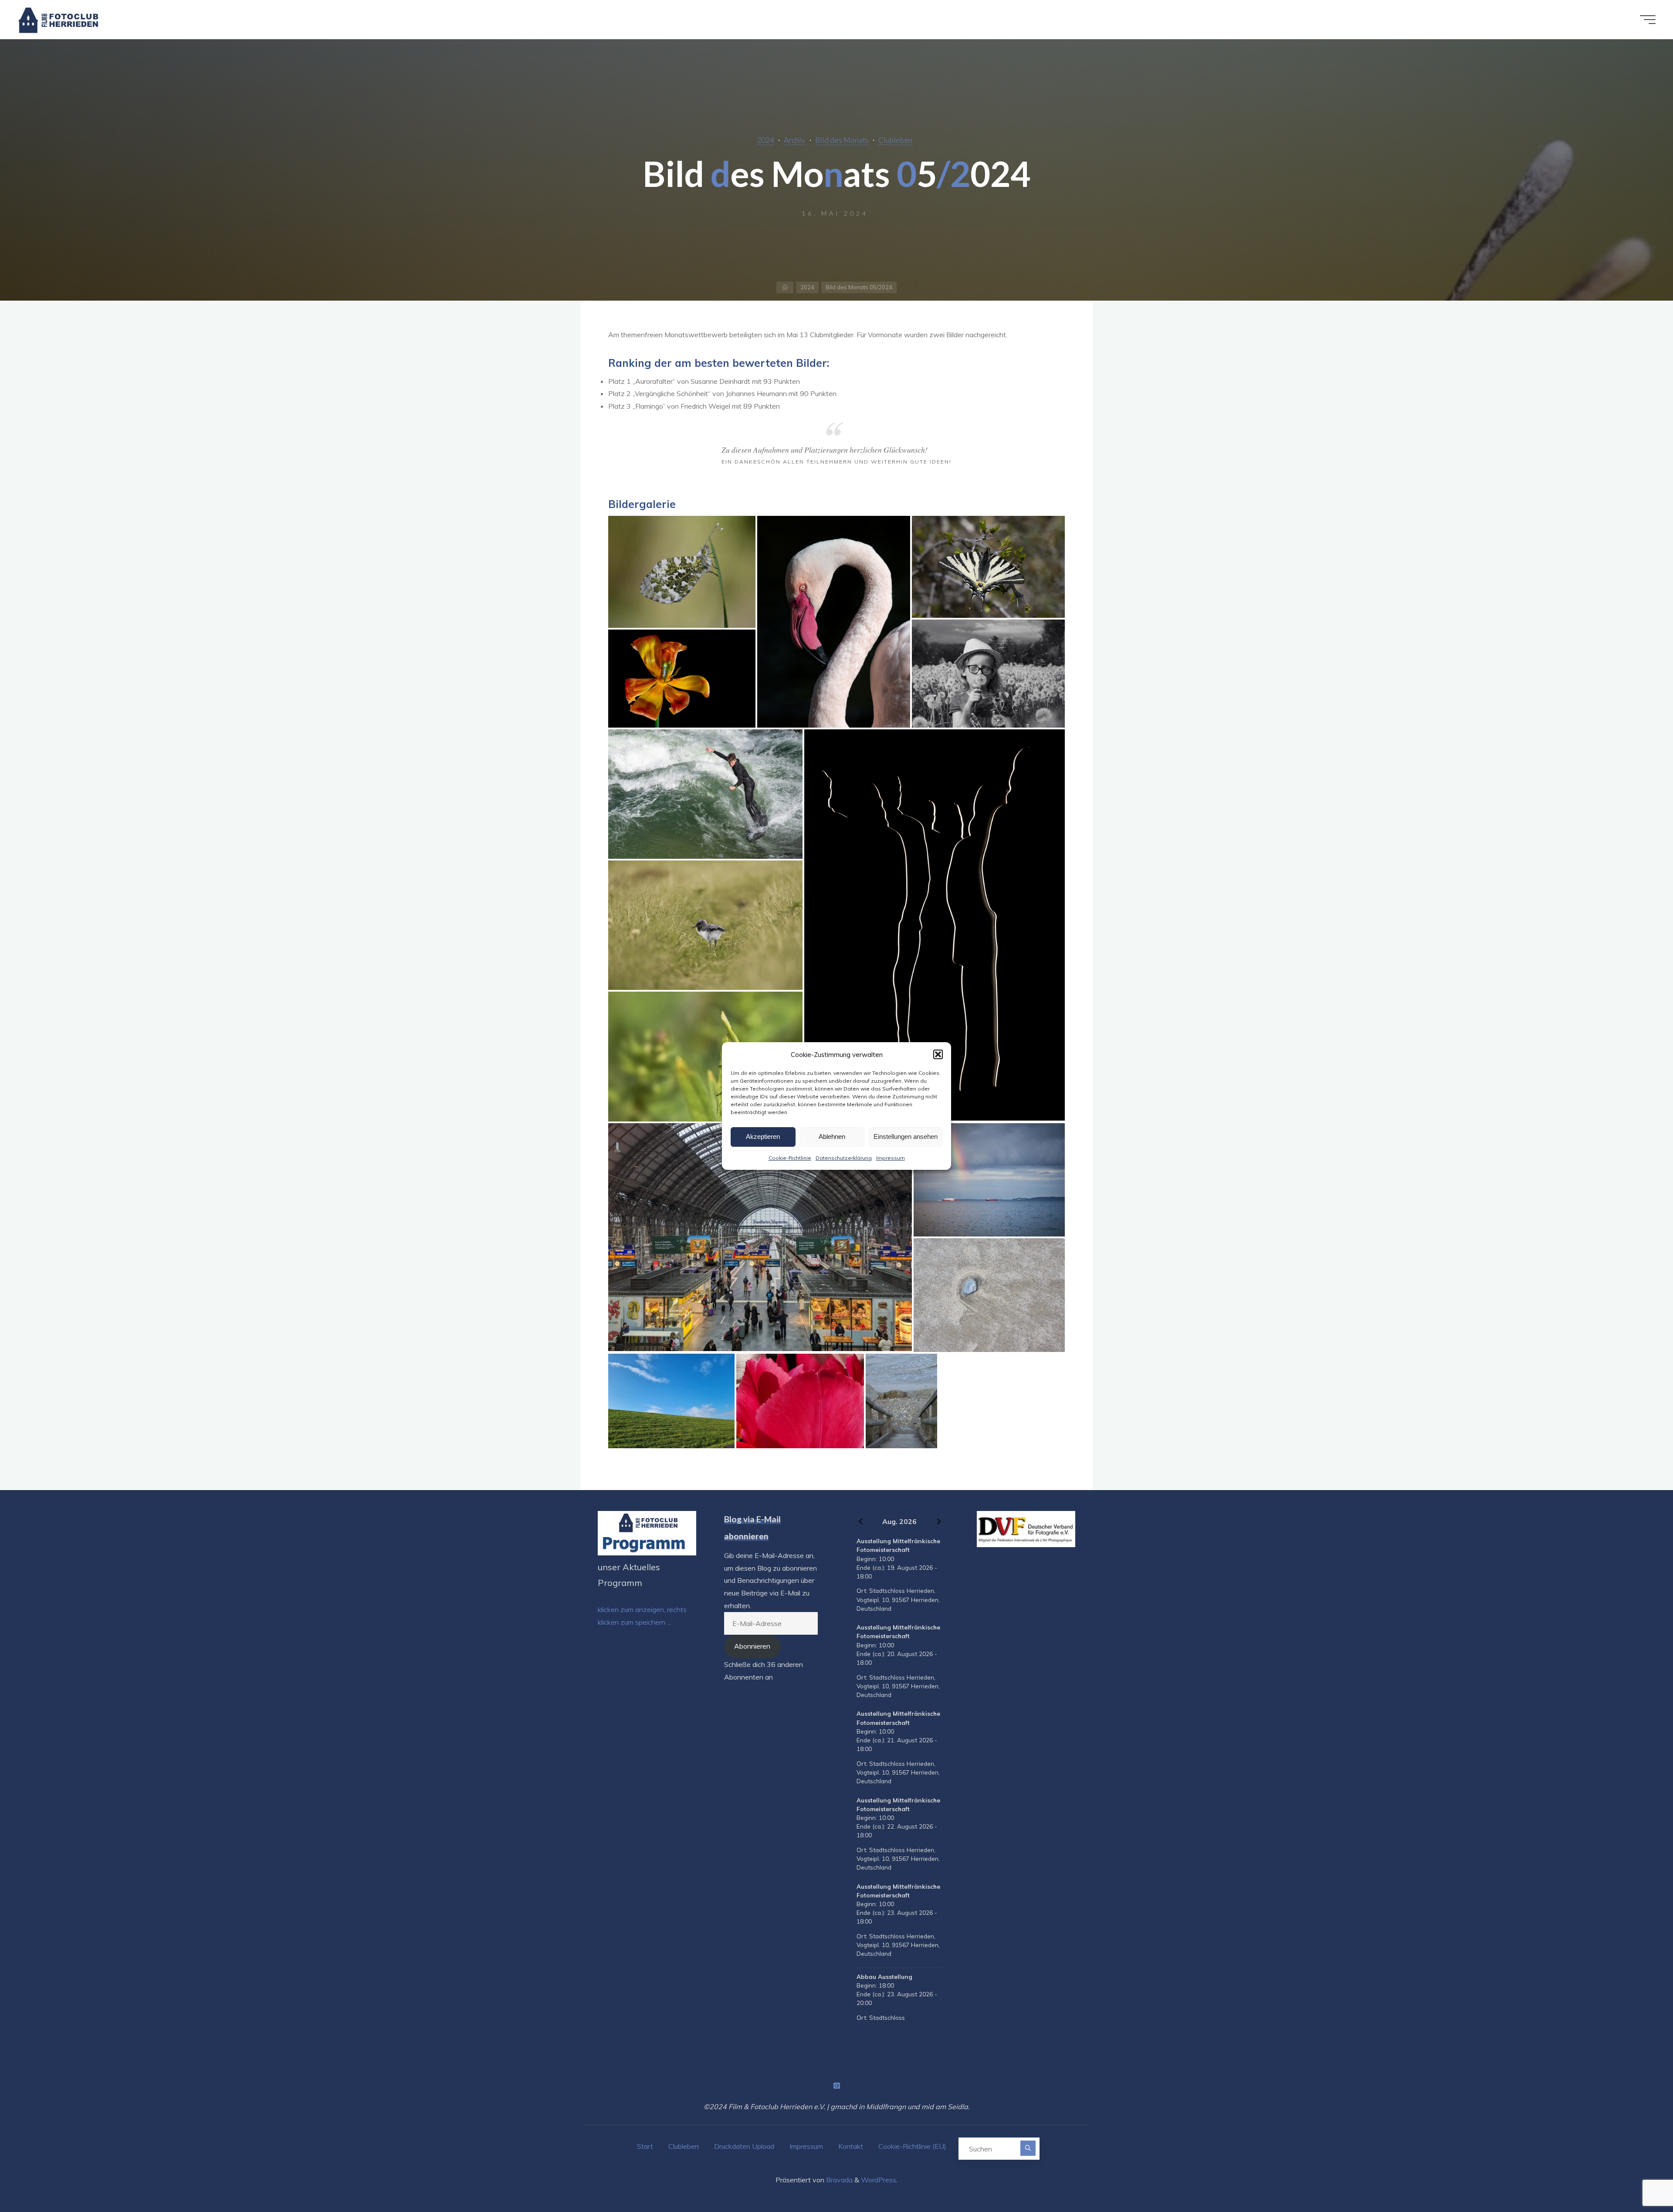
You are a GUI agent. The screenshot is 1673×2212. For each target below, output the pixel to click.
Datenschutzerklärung (844, 1158)
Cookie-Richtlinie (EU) (912, 2146)
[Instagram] (836, 2086)
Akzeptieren (763, 1136)
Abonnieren (752, 1646)
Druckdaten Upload (744, 2146)
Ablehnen (832, 1136)
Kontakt (851, 2146)
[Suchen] (1028, 2148)
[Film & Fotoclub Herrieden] (59, 20)
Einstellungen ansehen (906, 1136)
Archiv (794, 140)
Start (645, 2146)
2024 (765, 140)
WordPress (879, 2180)
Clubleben (895, 140)
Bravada (838, 2180)
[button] (938, 1054)
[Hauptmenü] (1648, 20)
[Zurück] (860, 1522)
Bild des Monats (842, 140)
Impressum (891, 1158)
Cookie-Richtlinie (790, 1158)
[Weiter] (939, 1522)
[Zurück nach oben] (1639, 2178)
